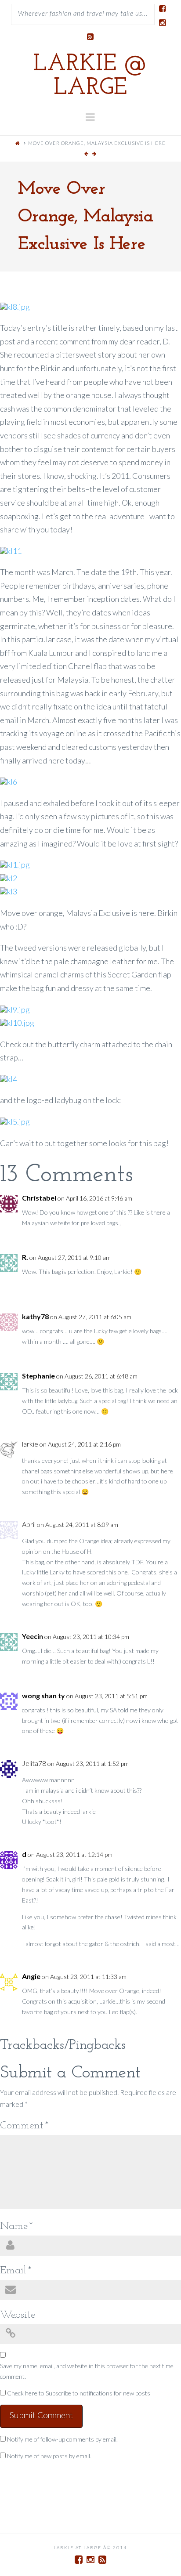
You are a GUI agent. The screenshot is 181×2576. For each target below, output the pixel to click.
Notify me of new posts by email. (49, 2456)
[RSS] (90, 37)
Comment (24, 2126)
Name (16, 2226)
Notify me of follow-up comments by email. (62, 2439)
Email (16, 2271)
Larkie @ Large (90, 76)
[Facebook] (162, 9)
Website (18, 2315)
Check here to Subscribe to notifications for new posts (78, 2393)
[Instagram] (162, 23)
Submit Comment (41, 2415)
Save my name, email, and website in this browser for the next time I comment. (89, 2371)
